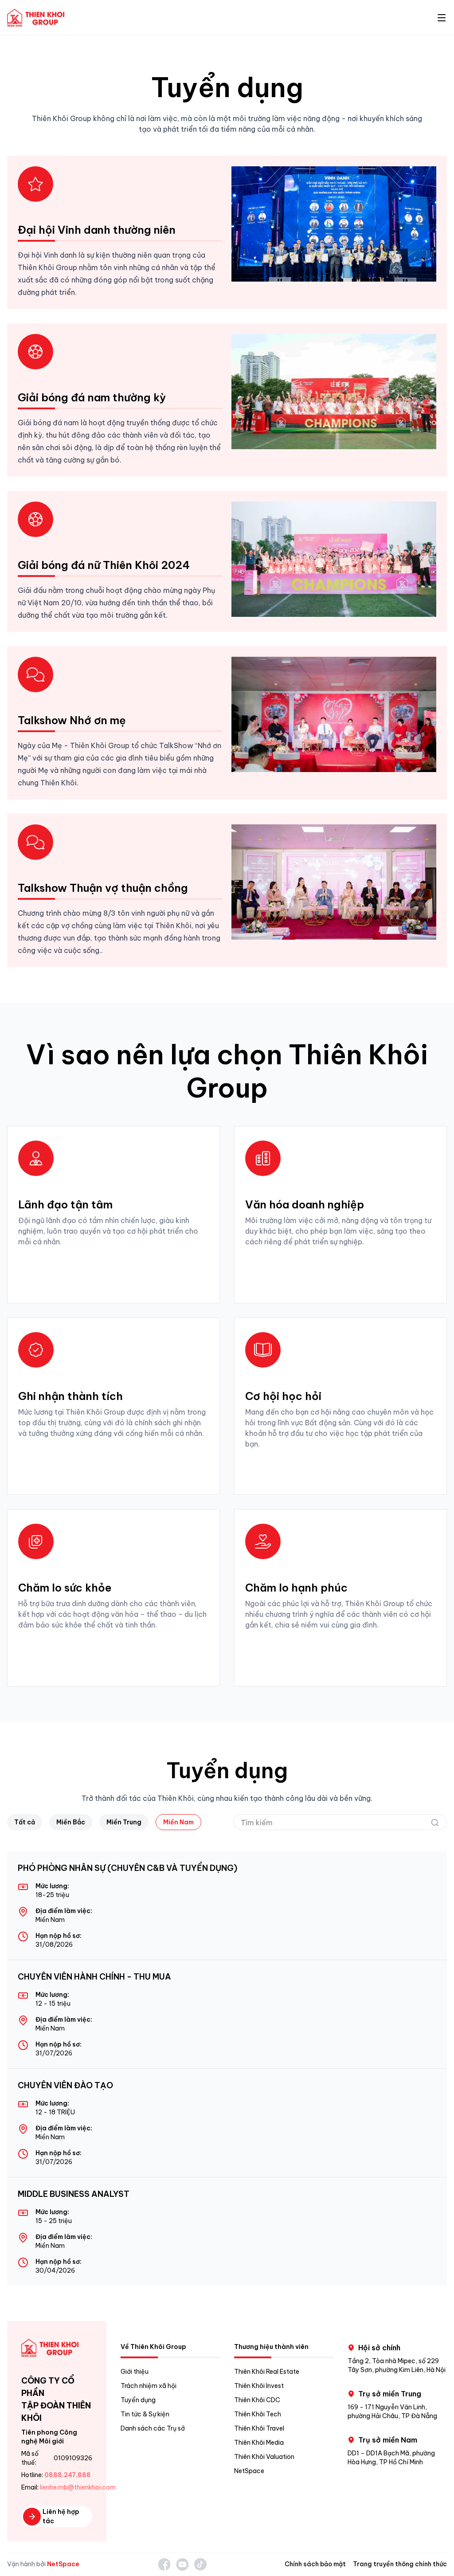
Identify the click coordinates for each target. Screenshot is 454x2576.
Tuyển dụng (138, 2400)
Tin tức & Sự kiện (145, 2414)
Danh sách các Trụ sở (153, 2428)
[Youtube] (182, 2564)
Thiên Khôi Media (259, 2443)
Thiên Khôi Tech (258, 2414)
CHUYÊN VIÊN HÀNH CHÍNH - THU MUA (94, 1977)
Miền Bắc (71, 1822)
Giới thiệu (135, 2372)
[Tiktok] (200, 2564)
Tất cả (25, 1822)
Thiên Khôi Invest (259, 2386)
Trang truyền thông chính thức (400, 2564)
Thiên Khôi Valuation (264, 2457)
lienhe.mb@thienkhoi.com (78, 2487)
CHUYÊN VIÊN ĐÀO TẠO (65, 2085)
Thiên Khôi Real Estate (267, 2372)
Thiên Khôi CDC (257, 2400)
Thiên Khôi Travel (259, 2428)
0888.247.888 (68, 2475)
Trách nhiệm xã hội (149, 2386)
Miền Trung (124, 1822)
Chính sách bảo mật (315, 2564)
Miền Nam (178, 1822)
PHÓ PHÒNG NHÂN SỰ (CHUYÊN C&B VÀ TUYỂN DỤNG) (127, 1868)
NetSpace (249, 2471)
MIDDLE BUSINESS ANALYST (74, 2194)
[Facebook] (164, 2564)
